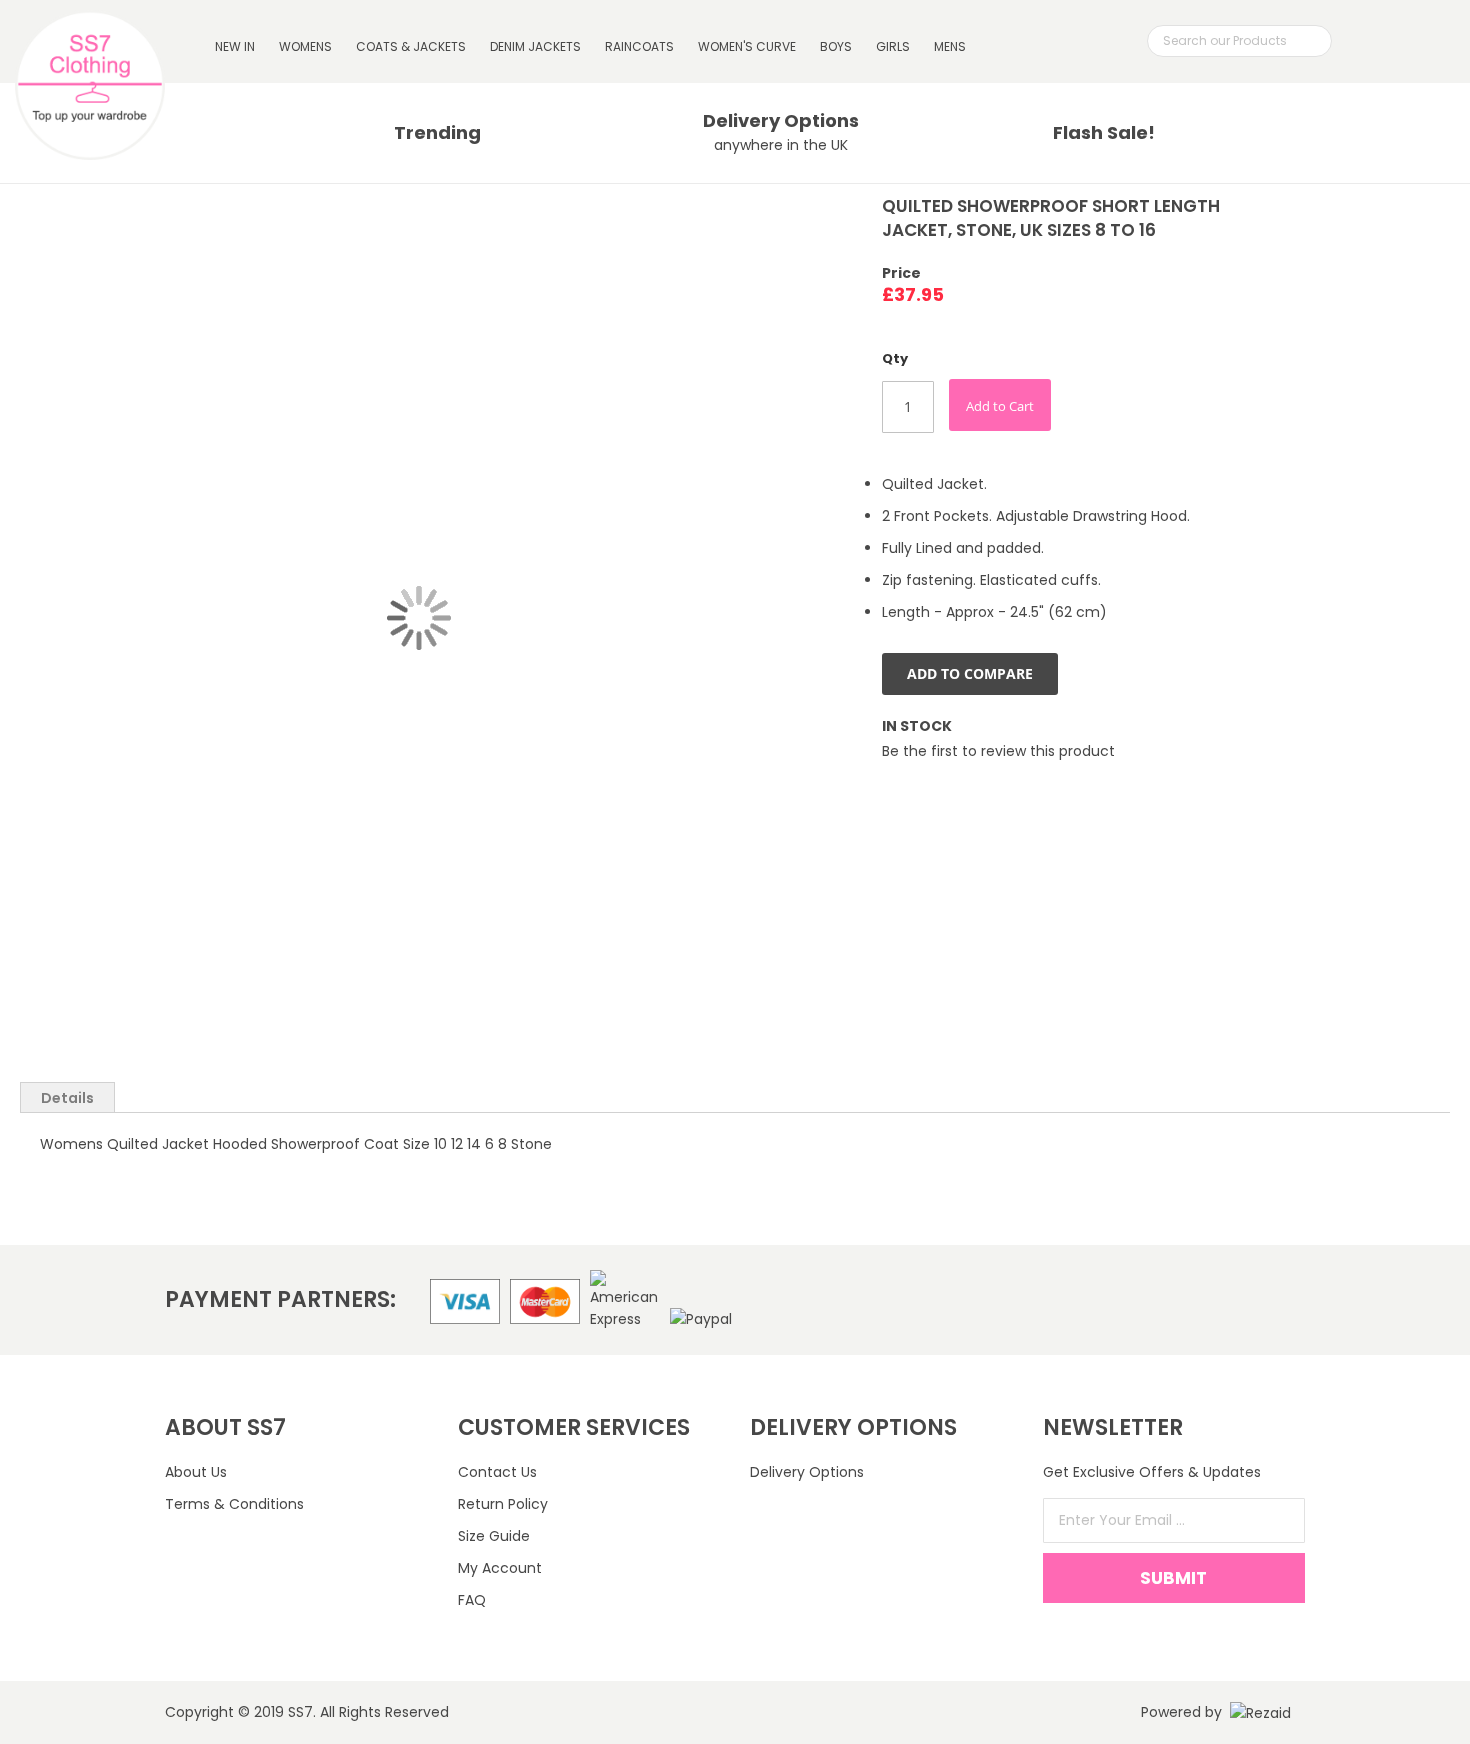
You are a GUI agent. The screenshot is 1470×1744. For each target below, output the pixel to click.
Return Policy (503, 1504)
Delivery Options (807, 1472)
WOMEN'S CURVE (747, 46)
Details (67, 1098)
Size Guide (494, 1536)
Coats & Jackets (411, 46)
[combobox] (1239, 41)
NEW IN (235, 46)
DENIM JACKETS (535, 46)
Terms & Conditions (234, 1504)
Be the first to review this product (998, 751)
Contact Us (497, 1472)
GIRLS (893, 46)
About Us (196, 1472)
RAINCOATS (639, 46)
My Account (500, 1568)
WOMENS (305, 46)
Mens (950, 46)
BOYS (836, 46)
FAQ (472, 1600)
